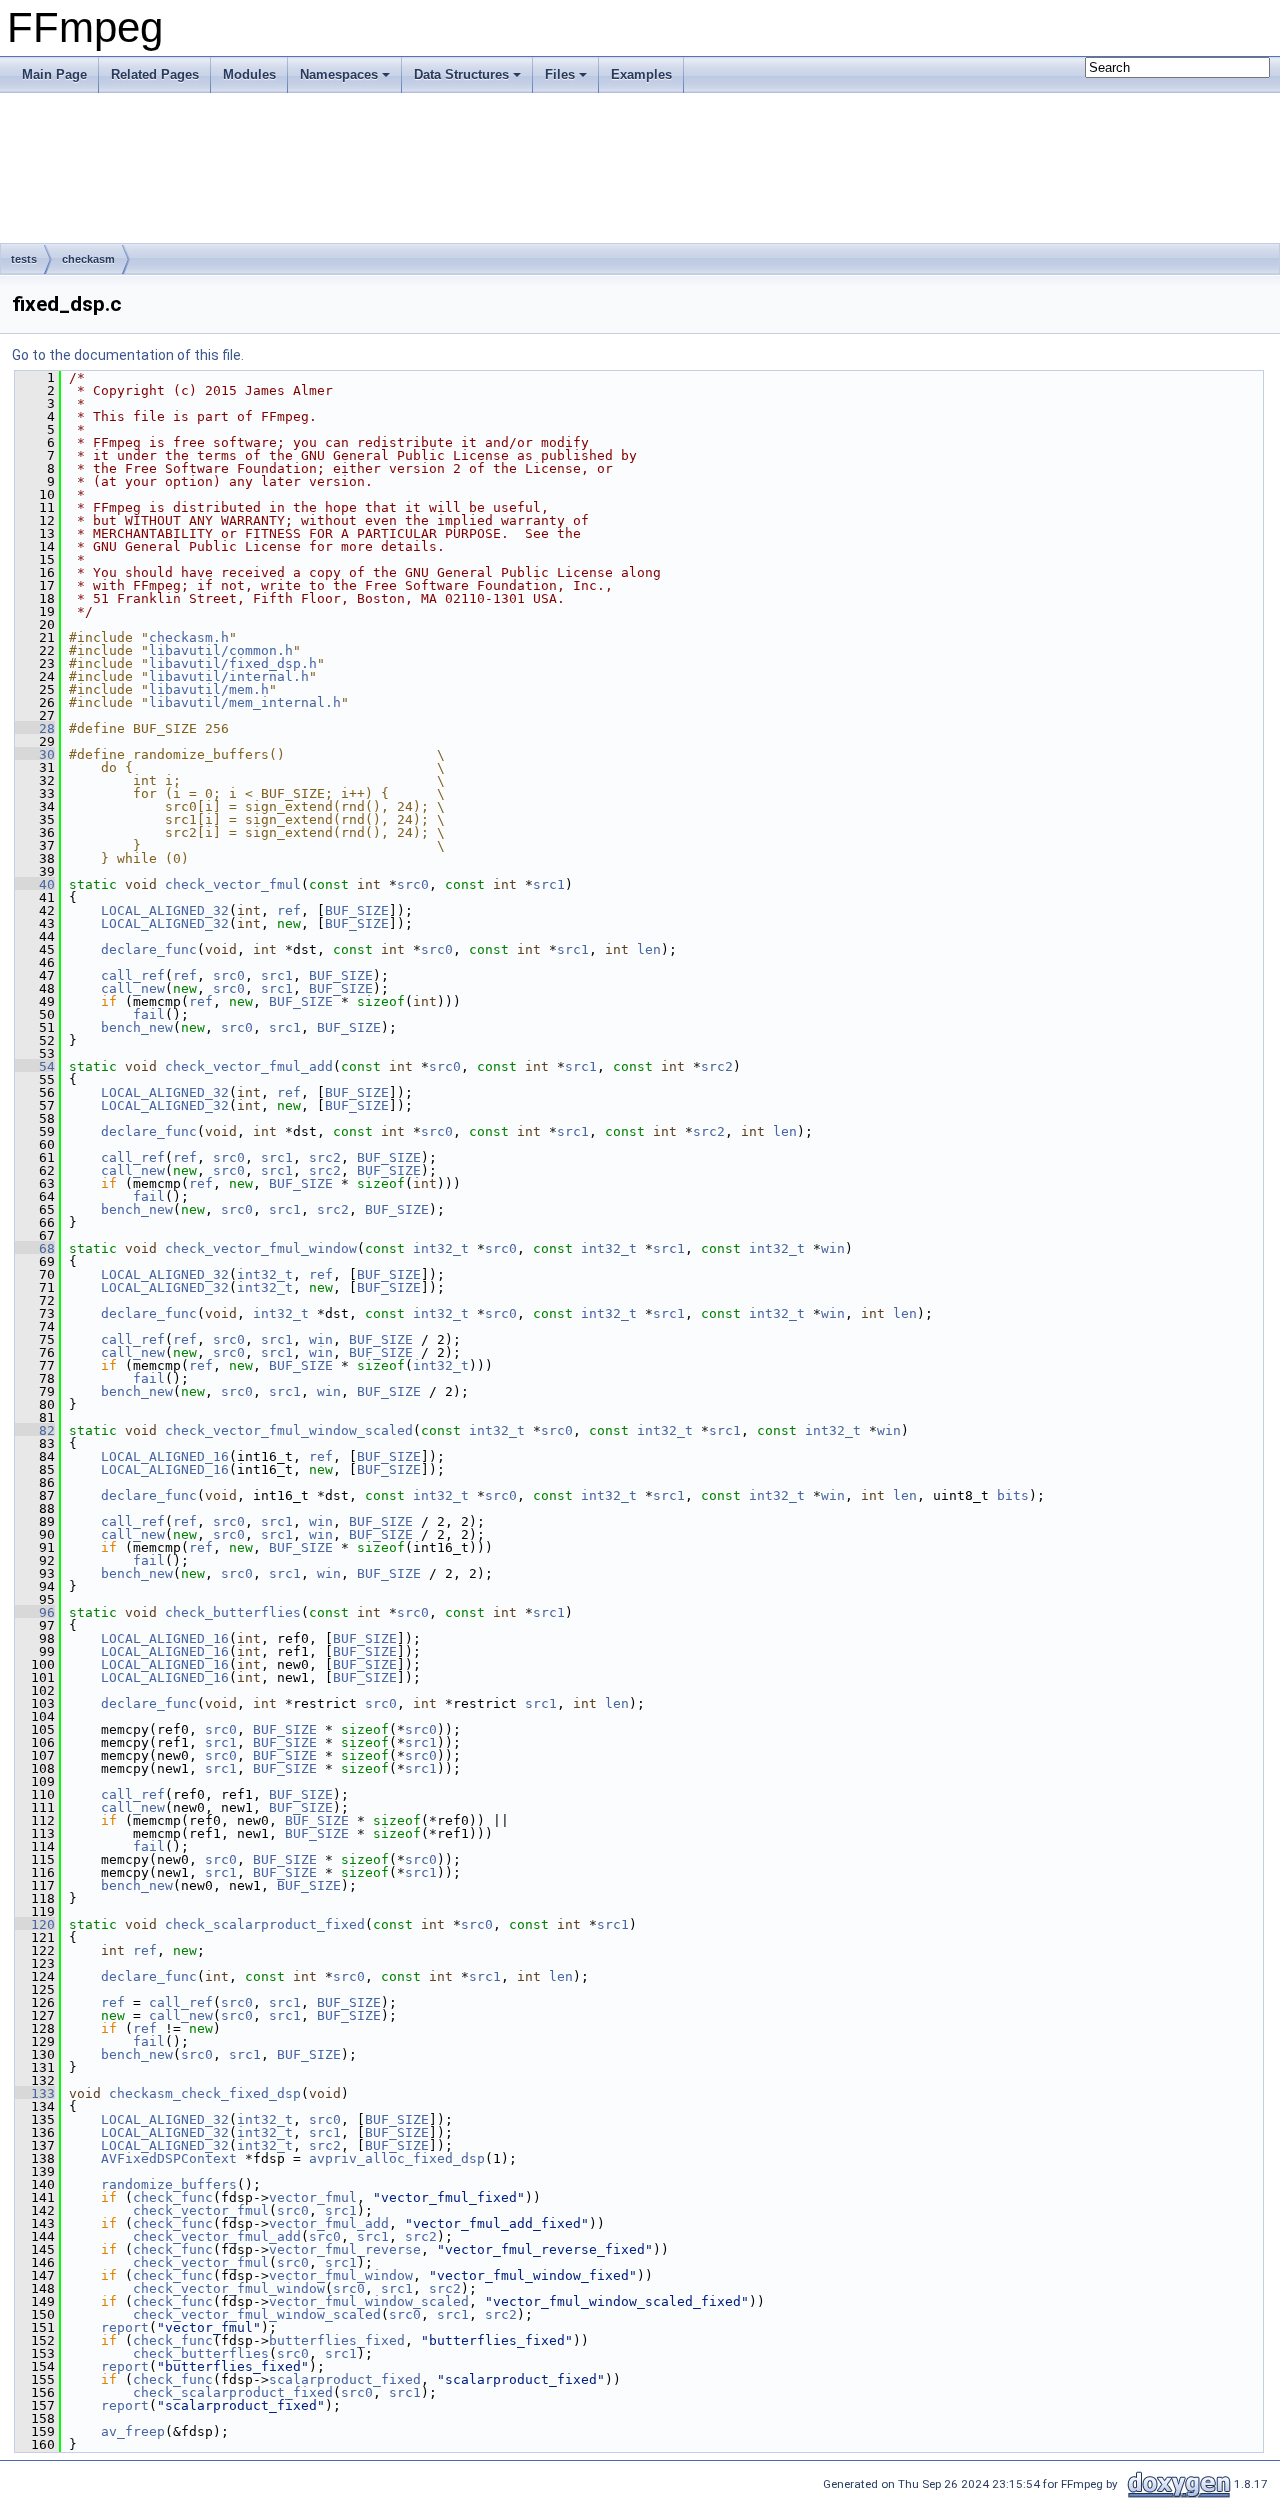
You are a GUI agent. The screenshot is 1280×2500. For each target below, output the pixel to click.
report (125, 2327)
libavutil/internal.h (229, 676)
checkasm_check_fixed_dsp (205, 2093)
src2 (717, 1066)
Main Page (54, 74)
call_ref (133, 975)
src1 (549, 884)
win (833, 1248)
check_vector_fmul (233, 884)
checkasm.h (189, 637)
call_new (133, 988)
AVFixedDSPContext (169, 2158)
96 (35, 1612)
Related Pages (155, 74)
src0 (413, 884)
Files (560, 74)
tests (24, 259)
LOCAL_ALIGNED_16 (165, 1456)
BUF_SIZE (357, 910)
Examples (641, 74)
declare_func (149, 949)
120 (35, 1924)
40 (35, 884)
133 (35, 2093)
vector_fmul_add (329, 2223)
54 (35, 1066)
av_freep (133, 2431)
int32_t (441, 1248)
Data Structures (461, 74)
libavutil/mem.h (209, 689)
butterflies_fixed (337, 2340)
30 (35, 754)
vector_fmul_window (341, 2275)
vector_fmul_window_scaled (369, 2301)
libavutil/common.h (221, 650)
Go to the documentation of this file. (128, 355)
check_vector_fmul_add (249, 1066)
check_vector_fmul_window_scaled (289, 1430)
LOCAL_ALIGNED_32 (165, 910)
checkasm (88, 259)
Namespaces (339, 74)
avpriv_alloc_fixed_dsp (397, 2158)
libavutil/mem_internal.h (245, 702)
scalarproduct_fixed (345, 2379)
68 (35, 1248)
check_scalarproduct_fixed (265, 1924)
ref (289, 910)
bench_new (137, 1027)
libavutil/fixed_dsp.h (233, 663)
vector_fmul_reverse (345, 2249)
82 (35, 1430)
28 (35, 728)
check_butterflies (233, 1612)
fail (149, 1014)
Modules (249, 74)
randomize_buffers (169, 2184)
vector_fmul (313, 2197)
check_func (173, 2197)
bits (1013, 1495)
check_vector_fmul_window (261, 1248)
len (649, 949)
